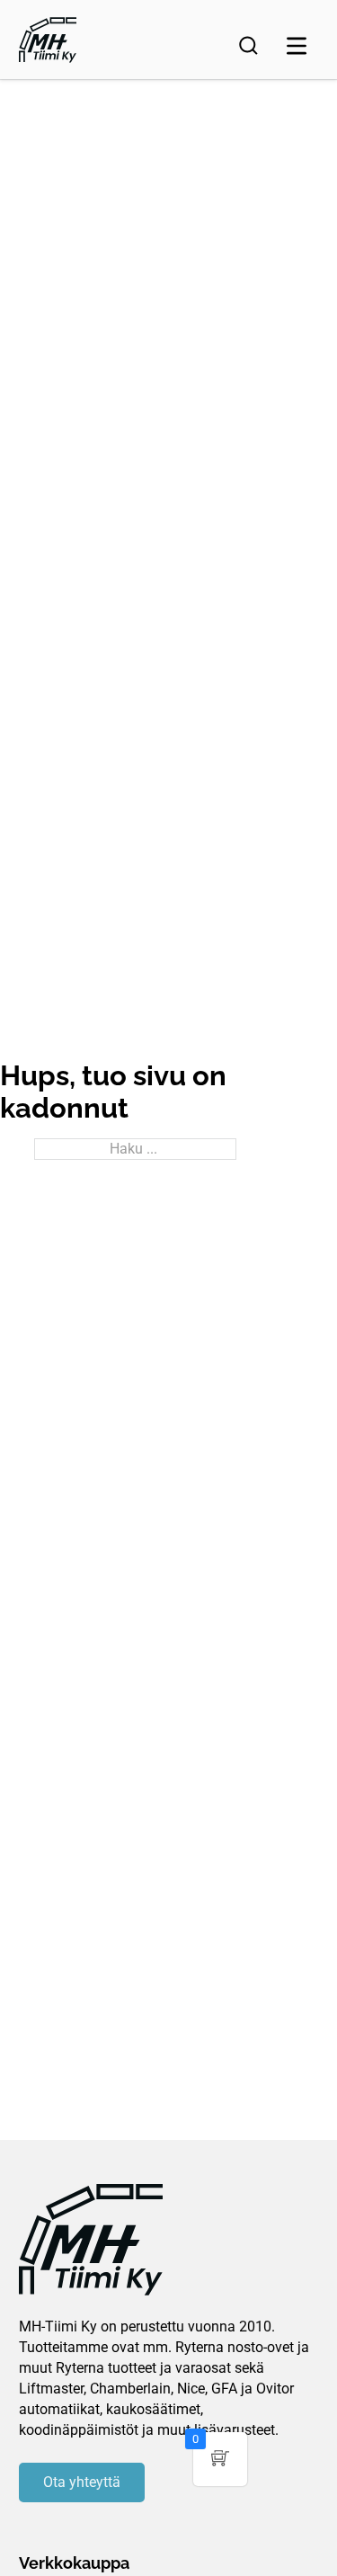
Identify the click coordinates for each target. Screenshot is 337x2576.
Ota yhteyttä (82, 2482)
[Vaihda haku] (248, 46)
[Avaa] (297, 46)
